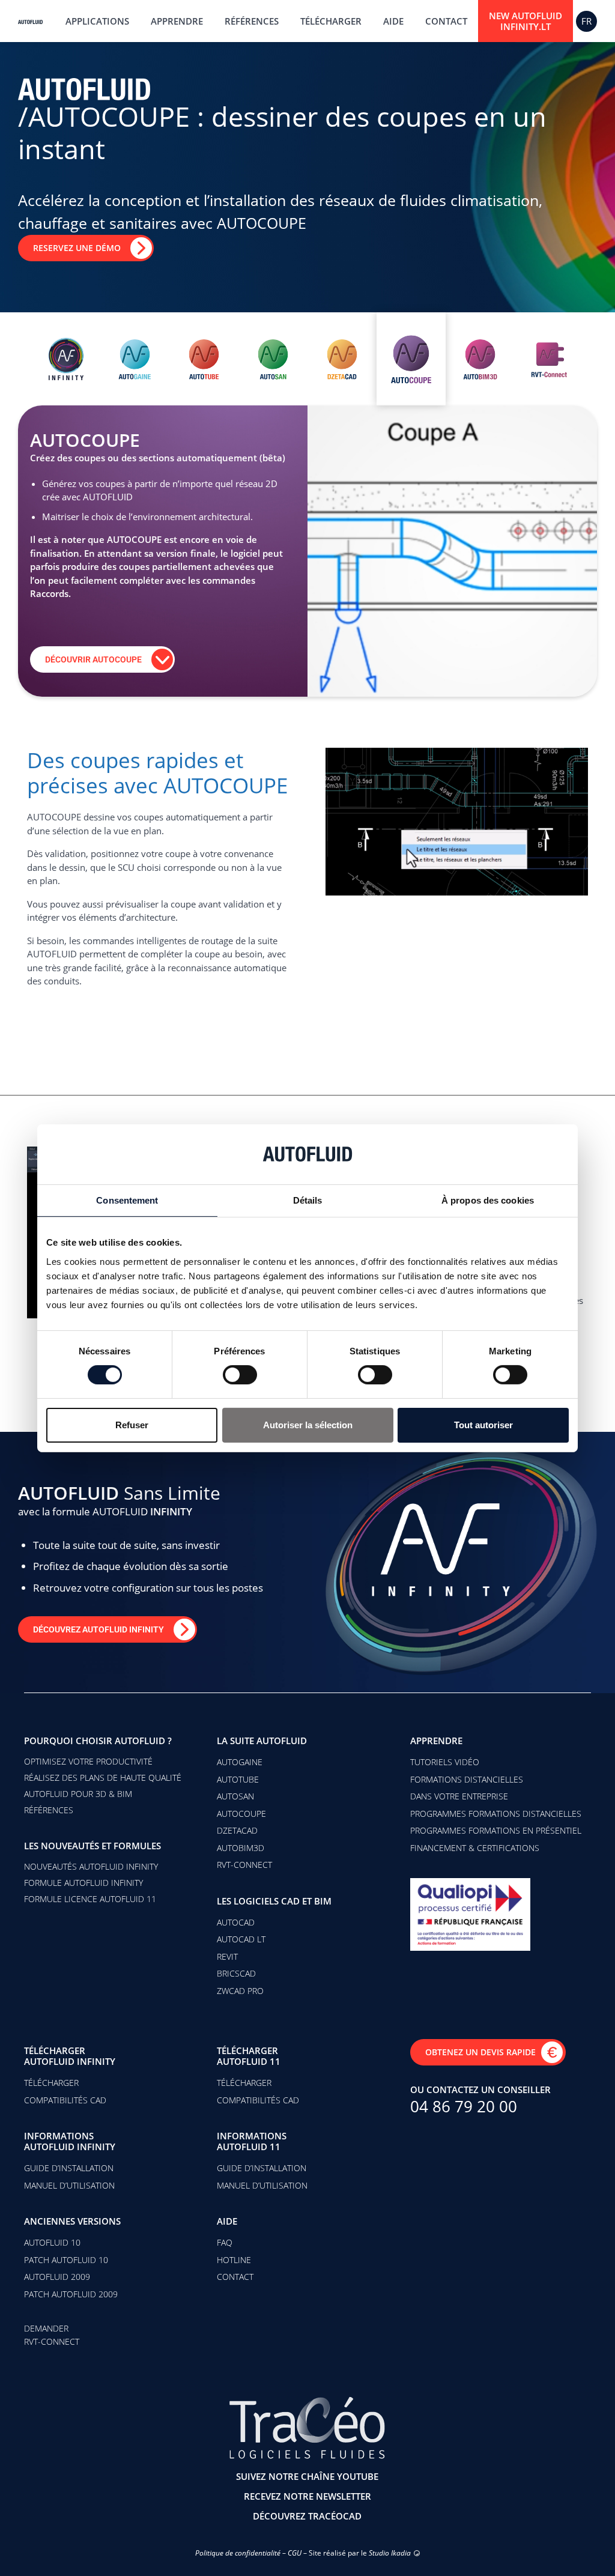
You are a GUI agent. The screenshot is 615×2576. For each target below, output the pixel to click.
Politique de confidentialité (238, 2553)
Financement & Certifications (475, 1848)
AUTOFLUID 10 (52, 2242)
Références (252, 21)
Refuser (132, 1425)
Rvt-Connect (244, 1865)
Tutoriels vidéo (445, 1762)
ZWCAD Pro (240, 1991)
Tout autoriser (483, 1425)
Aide (393, 21)
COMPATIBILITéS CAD (65, 2100)
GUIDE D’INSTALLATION (69, 2168)
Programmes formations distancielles (496, 1814)
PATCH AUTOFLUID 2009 (71, 2294)
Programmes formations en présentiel (496, 1830)
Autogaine (240, 1762)
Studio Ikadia (390, 2553)
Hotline (234, 2260)
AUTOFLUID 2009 (57, 2277)
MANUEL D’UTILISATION (69, 2185)
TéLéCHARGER (244, 2083)
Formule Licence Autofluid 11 (90, 1899)
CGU (295, 2553)
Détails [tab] (308, 1200)
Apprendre (177, 21)
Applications (97, 21)
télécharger (51, 2083)
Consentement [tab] (127, 1200)
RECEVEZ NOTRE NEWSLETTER (307, 2496)
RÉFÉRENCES (49, 1810)
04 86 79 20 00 (464, 2106)
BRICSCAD (236, 1973)
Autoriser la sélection (308, 1425)
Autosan (235, 1796)
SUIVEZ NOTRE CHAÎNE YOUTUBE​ (307, 2476)
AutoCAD (236, 1922)
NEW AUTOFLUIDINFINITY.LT (526, 21)
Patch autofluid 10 (66, 2260)
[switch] (240, 1375)
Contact (446, 21)
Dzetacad (237, 1830)
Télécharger (331, 21)
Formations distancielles (467, 1779)
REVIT (227, 1956)
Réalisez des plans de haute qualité (103, 1777)
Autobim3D (241, 1848)
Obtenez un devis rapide (480, 2052)
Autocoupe (241, 1814)
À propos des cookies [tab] (488, 1200)
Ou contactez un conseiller (480, 2090)
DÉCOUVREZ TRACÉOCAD (307, 2516)
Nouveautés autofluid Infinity (91, 1866)
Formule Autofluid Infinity (83, 1883)
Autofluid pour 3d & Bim (78, 1794)
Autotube (238, 1779)
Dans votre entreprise (459, 1796)
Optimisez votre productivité (88, 1761)
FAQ (225, 2242)
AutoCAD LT (241, 1939)
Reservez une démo (77, 248)
